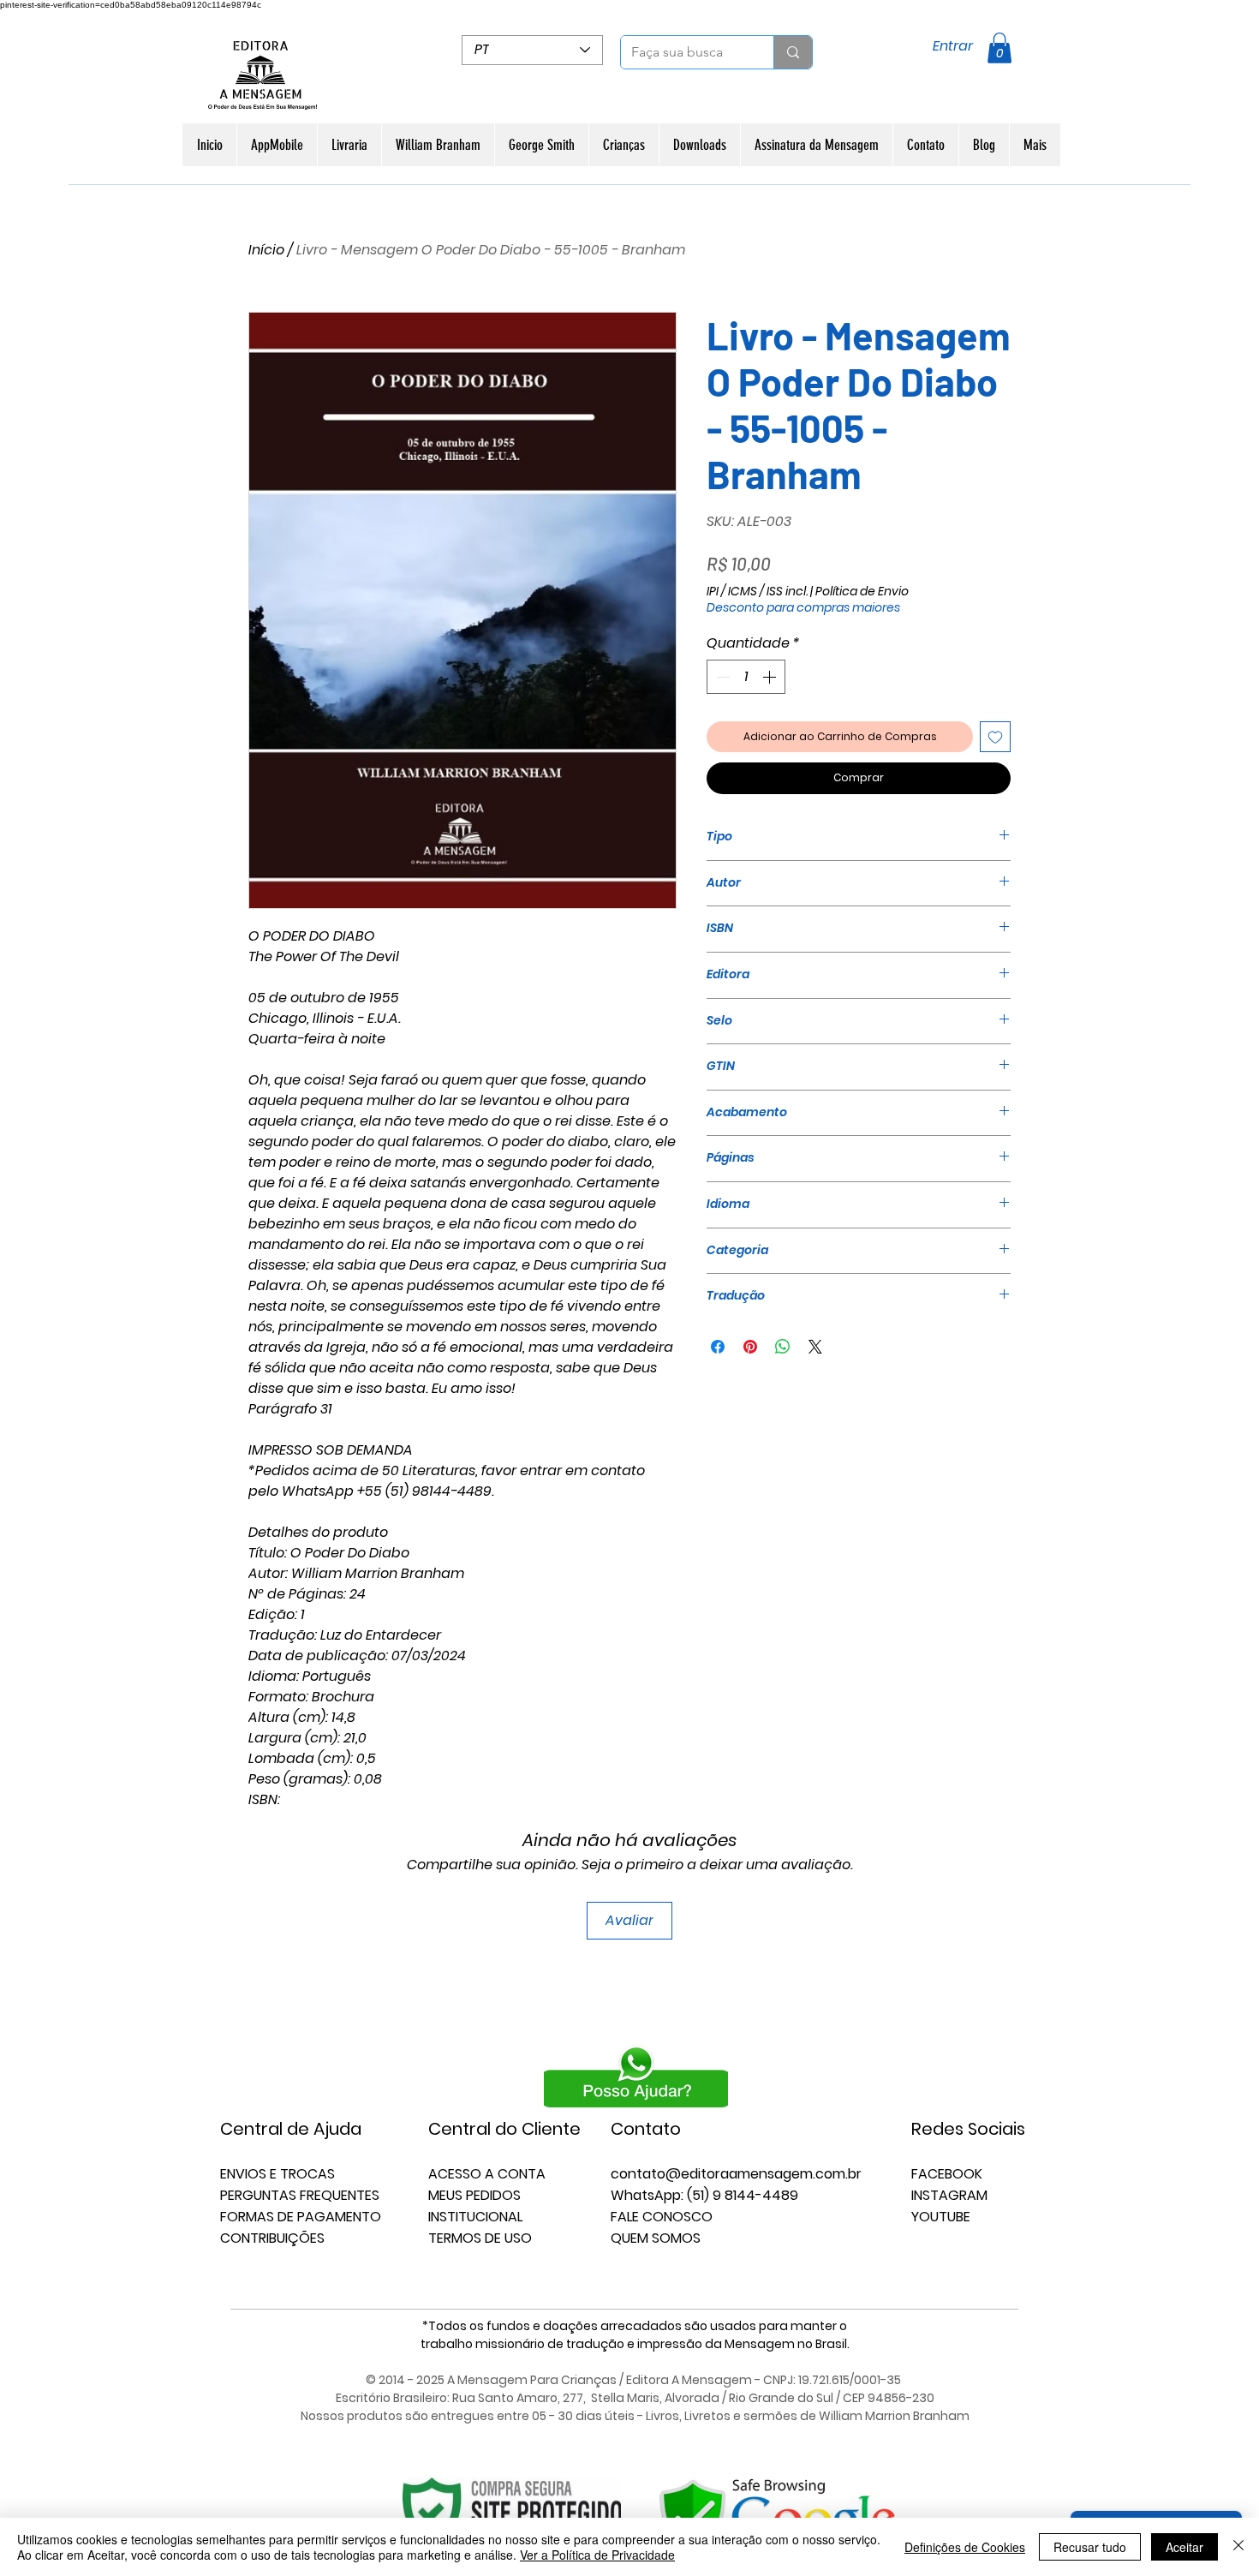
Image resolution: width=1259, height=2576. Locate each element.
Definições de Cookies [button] (965, 2547)
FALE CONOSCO (662, 2217)
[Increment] (771, 677)
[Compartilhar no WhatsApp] (783, 1347)
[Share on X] (815, 1347)
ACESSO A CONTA (487, 2174)
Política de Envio (862, 592)
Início (266, 250)
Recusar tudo (1090, 2547)
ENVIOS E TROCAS (277, 2174)
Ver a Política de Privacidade (597, 2555)
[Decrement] (721, 677)
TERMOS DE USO (480, 2238)
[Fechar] (1238, 2547)
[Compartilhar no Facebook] (718, 1347)
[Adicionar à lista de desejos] (995, 737)
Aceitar (1184, 2547)
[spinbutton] (746, 677)
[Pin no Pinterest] (750, 1347)
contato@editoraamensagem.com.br (736, 2174)
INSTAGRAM (949, 2195)
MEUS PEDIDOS (474, 2195)
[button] (999, 48)
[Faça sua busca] (793, 52)
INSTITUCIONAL (475, 2217)
